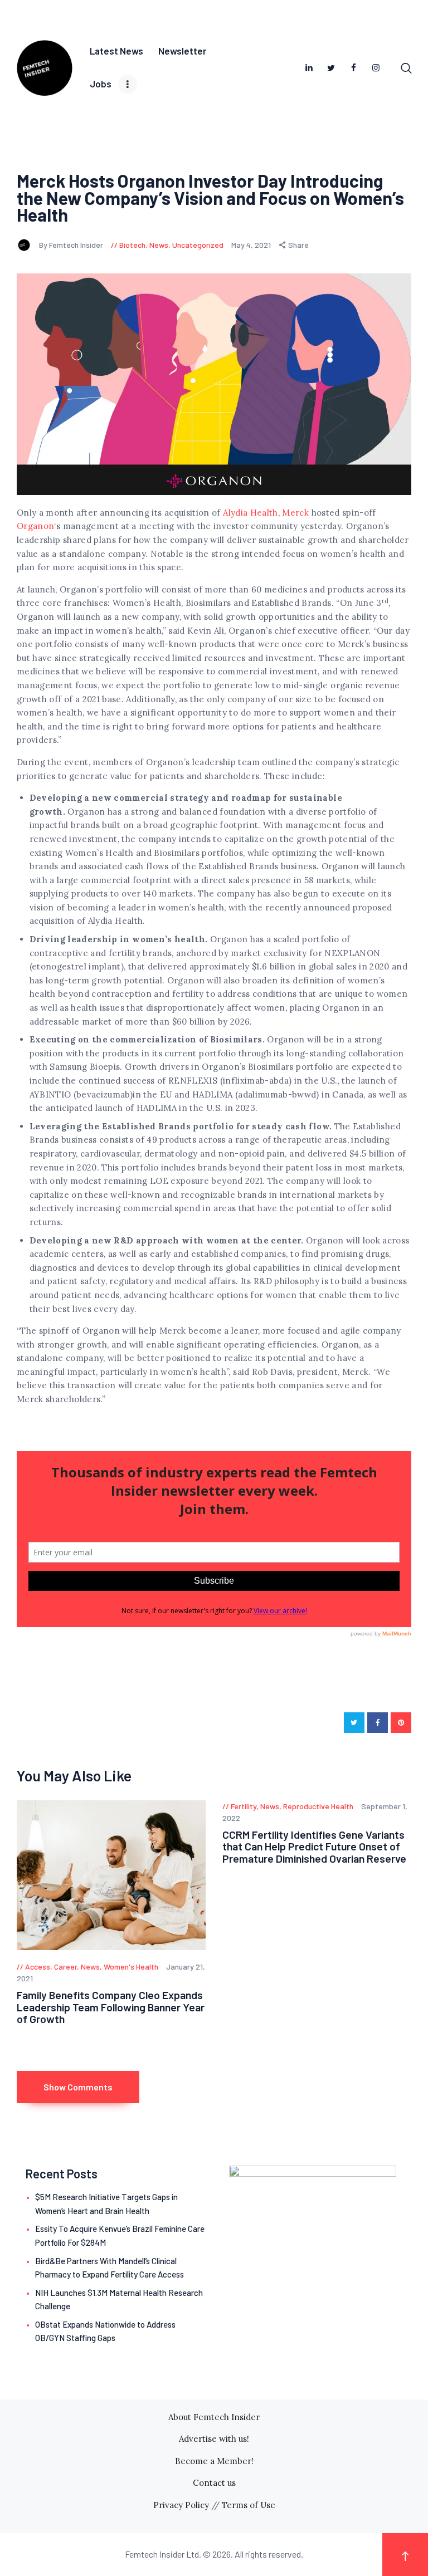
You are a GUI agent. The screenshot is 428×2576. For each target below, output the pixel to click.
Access (38, 1967)
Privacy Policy (181, 2505)
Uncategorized (198, 245)
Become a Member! (214, 2461)
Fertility (244, 1806)
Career (65, 1967)
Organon (35, 526)
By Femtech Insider (72, 245)
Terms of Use (249, 2505)
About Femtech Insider (214, 2417)
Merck (295, 513)
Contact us (214, 2483)
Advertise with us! (214, 2439)
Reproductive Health (318, 1806)
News (159, 245)
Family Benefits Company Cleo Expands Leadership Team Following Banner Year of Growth (111, 2007)
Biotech (132, 245)
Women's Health (131, 1967)
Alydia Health (251, 513)
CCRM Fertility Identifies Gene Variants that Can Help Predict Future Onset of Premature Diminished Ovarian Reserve (314, 1847)
